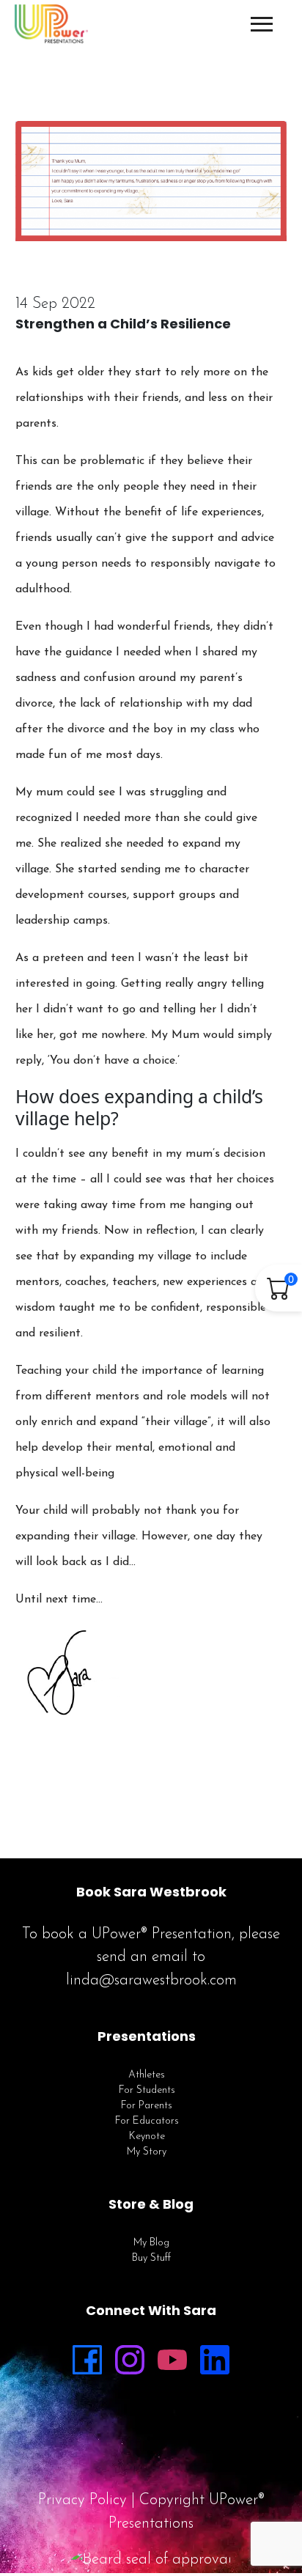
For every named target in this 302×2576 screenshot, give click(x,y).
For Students (147, 2090)
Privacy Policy (82, 2500)
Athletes (147, 2075)
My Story (147, 2152)
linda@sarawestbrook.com (151, 1980)
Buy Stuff (151, 2258)
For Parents (147, 2106)
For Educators (147, 2121)
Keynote (147, 2137)
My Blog (151, 2243)
